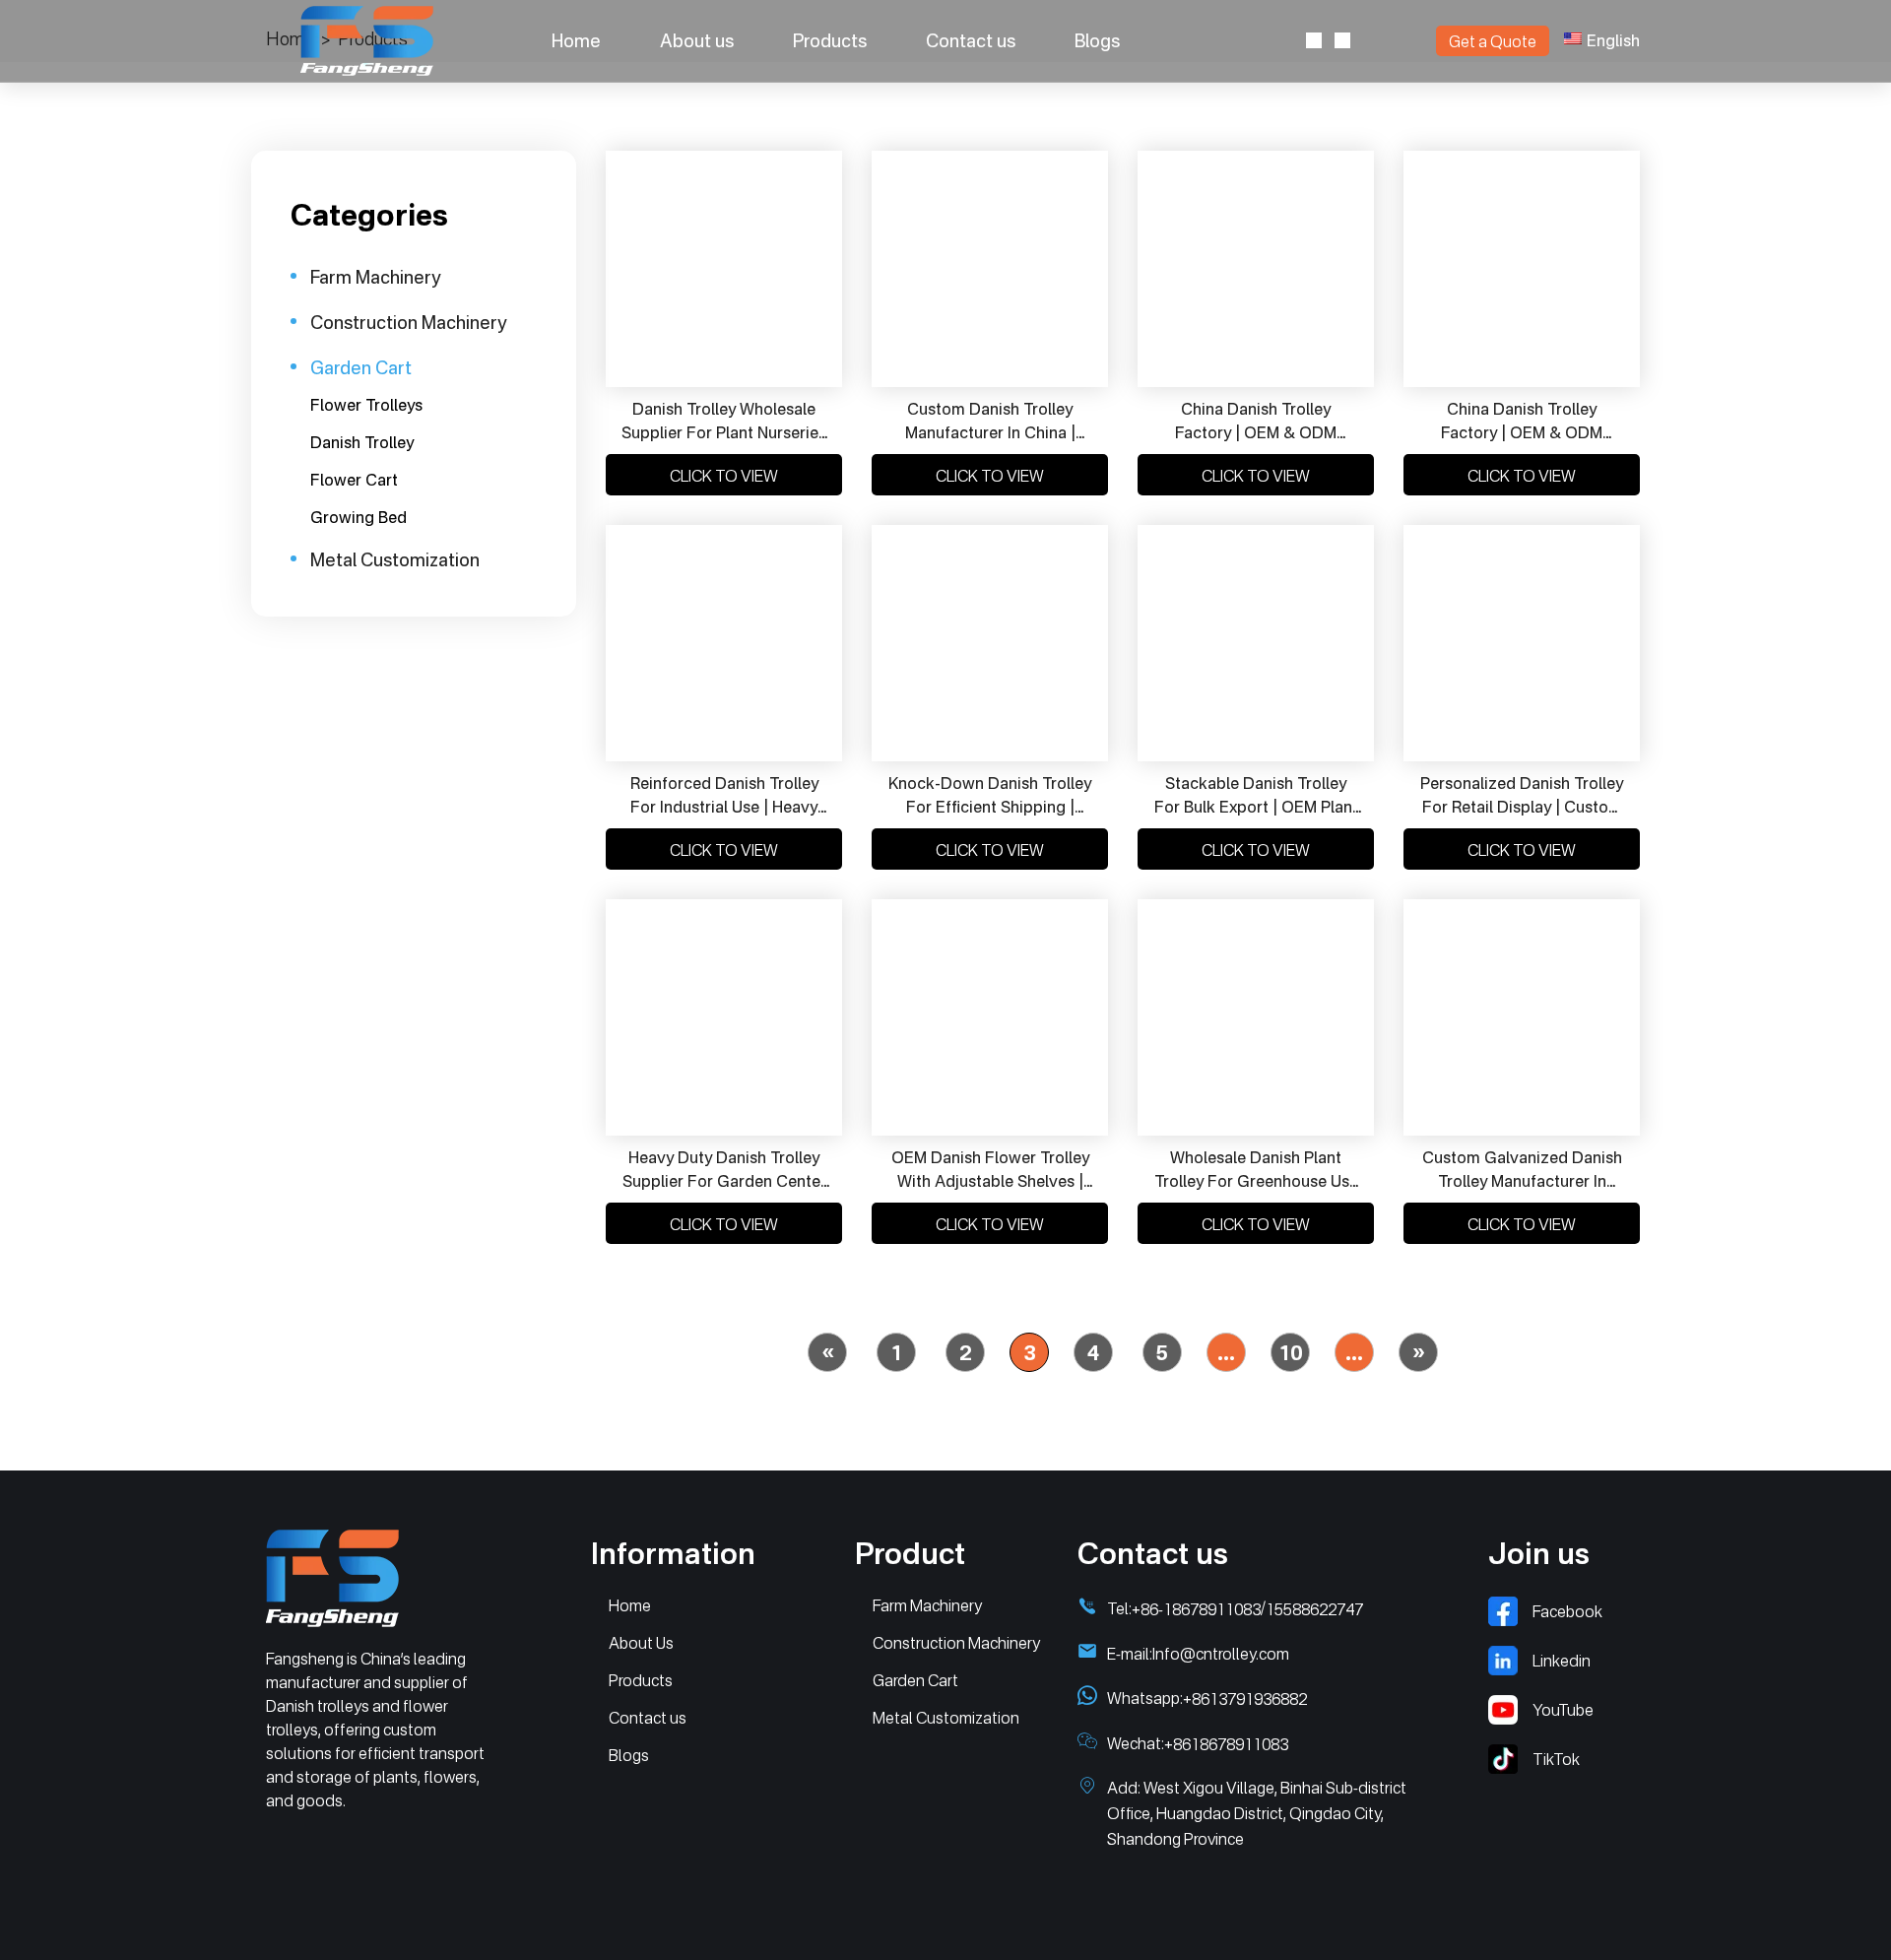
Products (830, 40)
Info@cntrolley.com (1221, 1654)
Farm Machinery (927, 1605)
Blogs (1097, 40)
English (1613, 40)
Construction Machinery (956, 1643)
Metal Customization (946, 1718)
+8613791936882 (1245, 1699)
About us (697, 40)
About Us (641, 1643)
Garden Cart (915, 1680)
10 (1290, 1353)
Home (576, 40)
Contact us (971, 40)
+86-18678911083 (1196, 1609)
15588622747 (1314, 1609)
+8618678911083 (1226, 1744)
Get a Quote (1493, 41)
